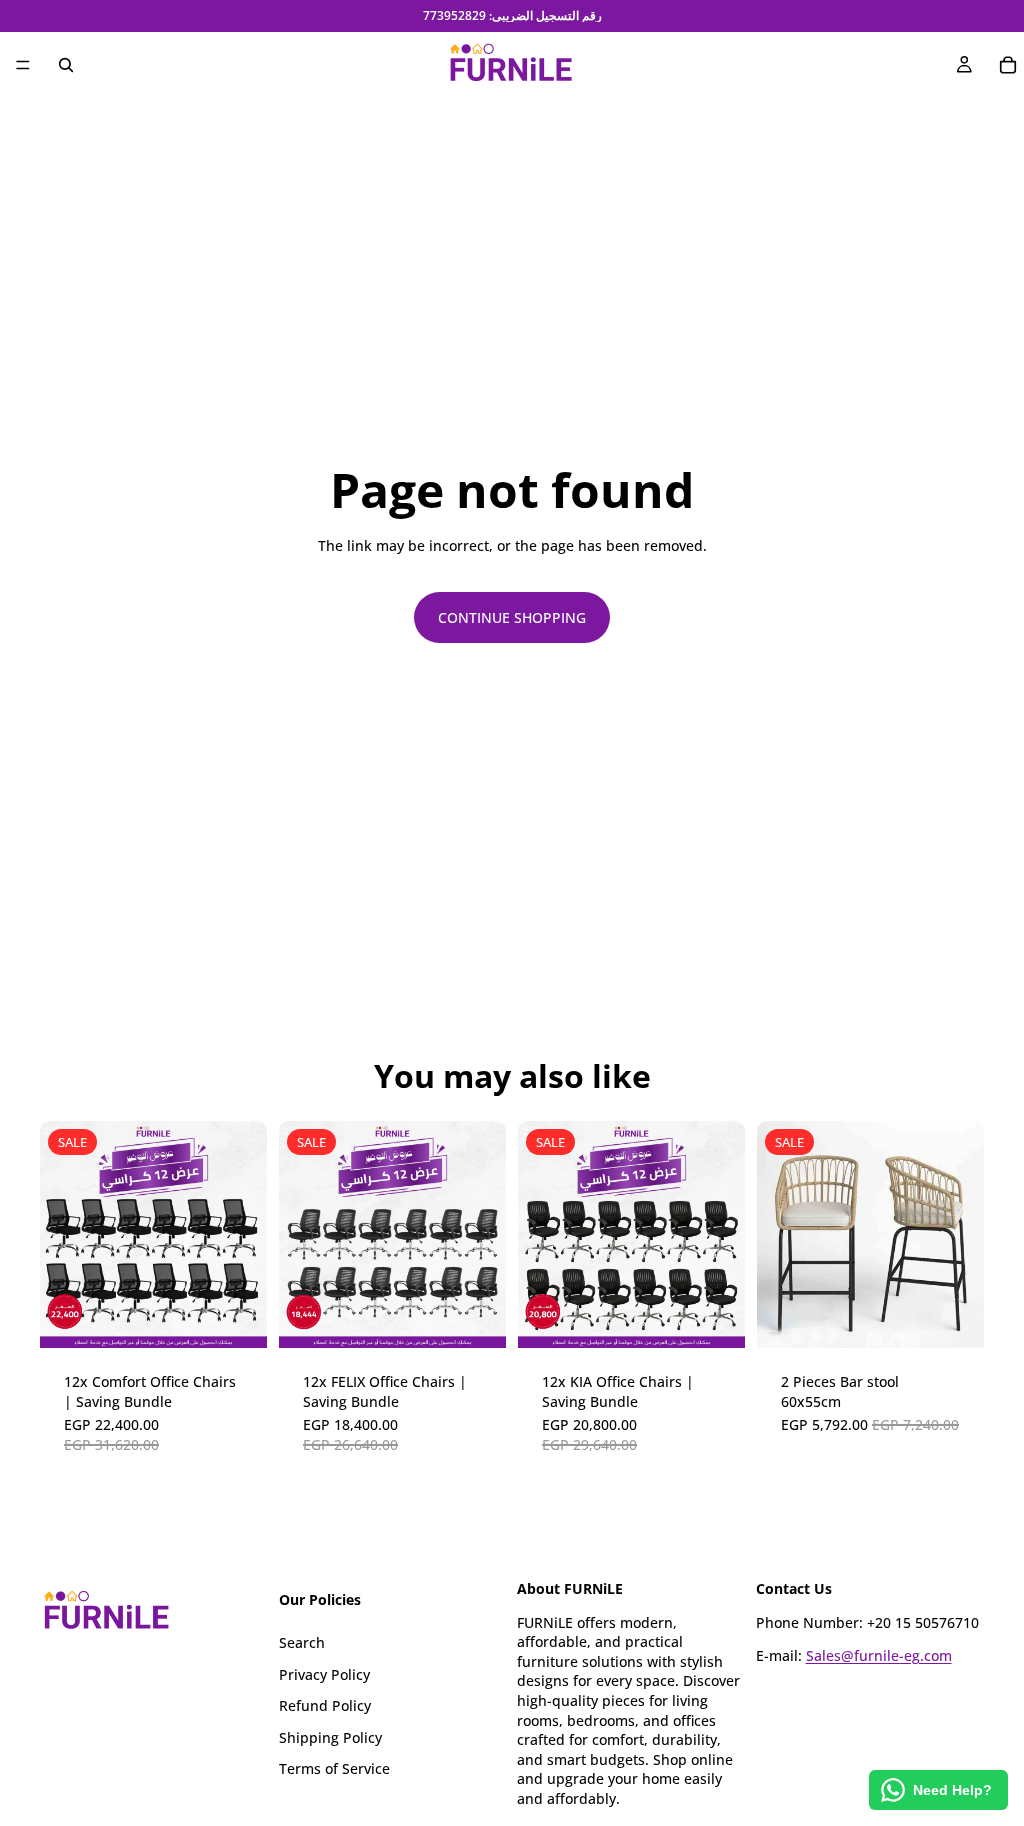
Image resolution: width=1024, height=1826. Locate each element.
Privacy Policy (324, 1673)
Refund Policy (325, 1705)
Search (302, 1642)
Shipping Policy (330, 1736)
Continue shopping (512, 617)
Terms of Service (334, 1768)
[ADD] (236, 1317)
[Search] (66, 65)
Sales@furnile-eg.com (879, 1655)
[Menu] (23, 65)
